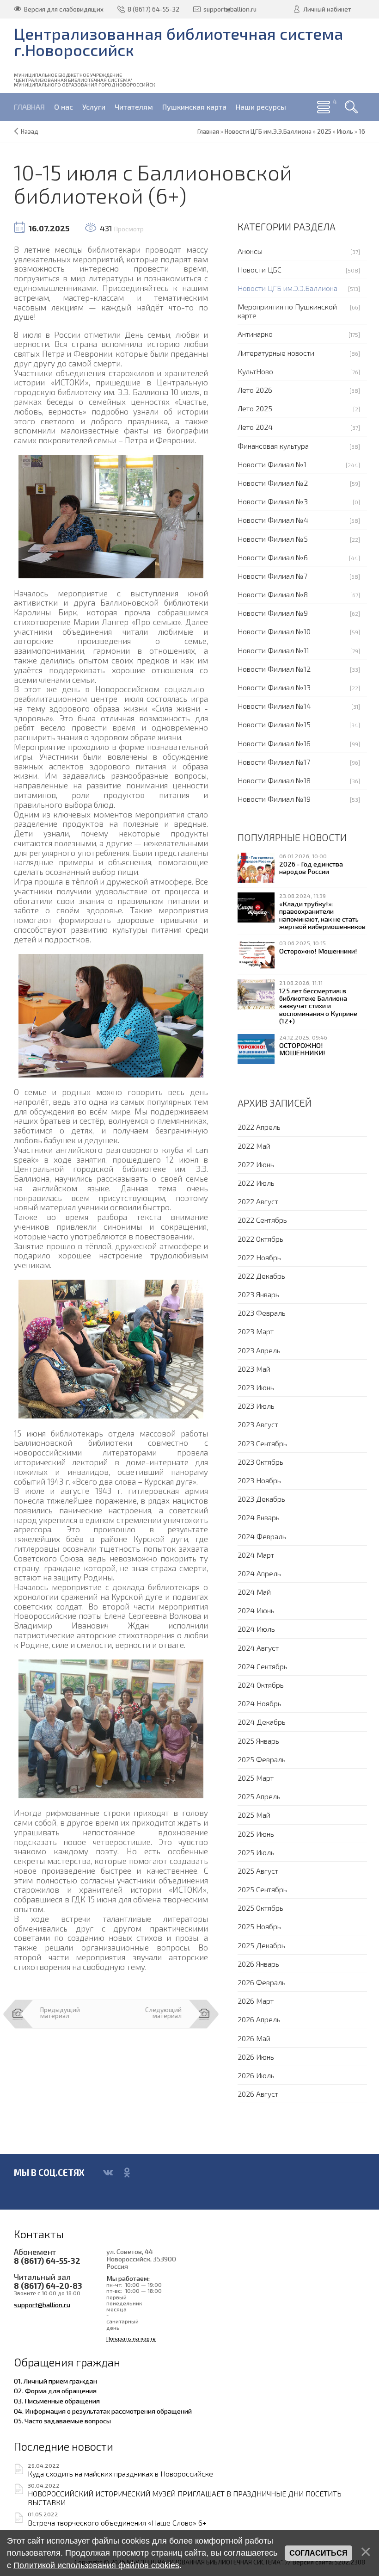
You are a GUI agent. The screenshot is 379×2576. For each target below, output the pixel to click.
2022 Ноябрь (259, 1257)
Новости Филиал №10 (274, 631)
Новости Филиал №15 (274, 724)
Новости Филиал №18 (274, 780)
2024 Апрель (259, 1573)
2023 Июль (256, 1406)
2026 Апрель (259, 2019)
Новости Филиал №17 (274, 762)
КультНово (255, 371)
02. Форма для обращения (55, 2390)
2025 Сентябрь (262, 1889)
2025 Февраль (262, 1759)
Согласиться (318, 2553)
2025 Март (256, 1778)
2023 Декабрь (261, 1499)
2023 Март (256, 1331)
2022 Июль (256, 1183)
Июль (345, 131)
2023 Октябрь (260, 1462)
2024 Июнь (256, 1610)
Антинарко (255, 334)
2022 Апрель (259, 1127)
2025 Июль (256, 1852)
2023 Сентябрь (262, 1443)
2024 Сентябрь (263, 1666)
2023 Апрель (259, 1350)
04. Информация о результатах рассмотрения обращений (103, 2411)
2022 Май (254, 1146)
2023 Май (254, 1369)
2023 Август (258, 1424)
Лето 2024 (255, 427)
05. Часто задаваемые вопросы (62, 2421)
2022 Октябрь (260, 1239)
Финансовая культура (273, 446)
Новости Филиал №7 (272, 576)
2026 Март (256, 2001)
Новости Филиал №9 (273, 613)
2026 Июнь (256, 2057)
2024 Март (256, 1555)
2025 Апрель (259, 1796)
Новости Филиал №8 (273, 594)
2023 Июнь (256, 1387)
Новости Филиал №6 (273, 557)
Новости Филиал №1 (272, 464)
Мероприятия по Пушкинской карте (287, 311)
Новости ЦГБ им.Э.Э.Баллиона (287, 288)
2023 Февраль (262, 1313)
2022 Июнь (256, 1164)
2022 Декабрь (261, 1276)
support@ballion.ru (42, 2304)
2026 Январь (258, 1964)
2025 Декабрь (261, 1945)
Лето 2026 (255, 390)
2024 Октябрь (261, 1685)
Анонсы (250, 251)
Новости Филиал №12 (274, 669)
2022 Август (258, 1201)
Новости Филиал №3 (273, 501)
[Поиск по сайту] (351, 107)
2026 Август (258, 2094)
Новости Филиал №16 (274, 743)
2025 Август (258, 1871)
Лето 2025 (255, 408)
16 (362, 131)
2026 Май (254, 2038)
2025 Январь (258, 1741)
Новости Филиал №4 (273, 520)
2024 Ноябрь (260, 1703)
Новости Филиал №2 (273, 483)
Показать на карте (131, 2338)
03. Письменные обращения (57, 2401)
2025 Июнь (256, 1834)
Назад (30, 131)
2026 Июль (256, 2075)
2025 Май (254, 1815)
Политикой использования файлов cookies (96, 2565)
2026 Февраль (262, 1982)
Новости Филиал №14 (274, 706)
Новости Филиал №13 (274, 687)
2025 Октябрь (260, 1908)
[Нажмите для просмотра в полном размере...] (111, 515)
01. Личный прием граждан (55, 2381)
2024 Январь (259, 1517)
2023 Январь (258, 1294)
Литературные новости (276, 353)
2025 (324, 131)
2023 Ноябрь (259, 1480)
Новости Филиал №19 (274, 799)
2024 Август (258, 1648)
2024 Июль (256, 1629)
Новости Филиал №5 (273, 539)
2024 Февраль (262, 1536)
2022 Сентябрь (262, 1220)
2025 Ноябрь (259, 1926)
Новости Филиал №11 (273, 650)
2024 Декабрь (262, 1722)
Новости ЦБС (260, 269)
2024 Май (254, 1592)
